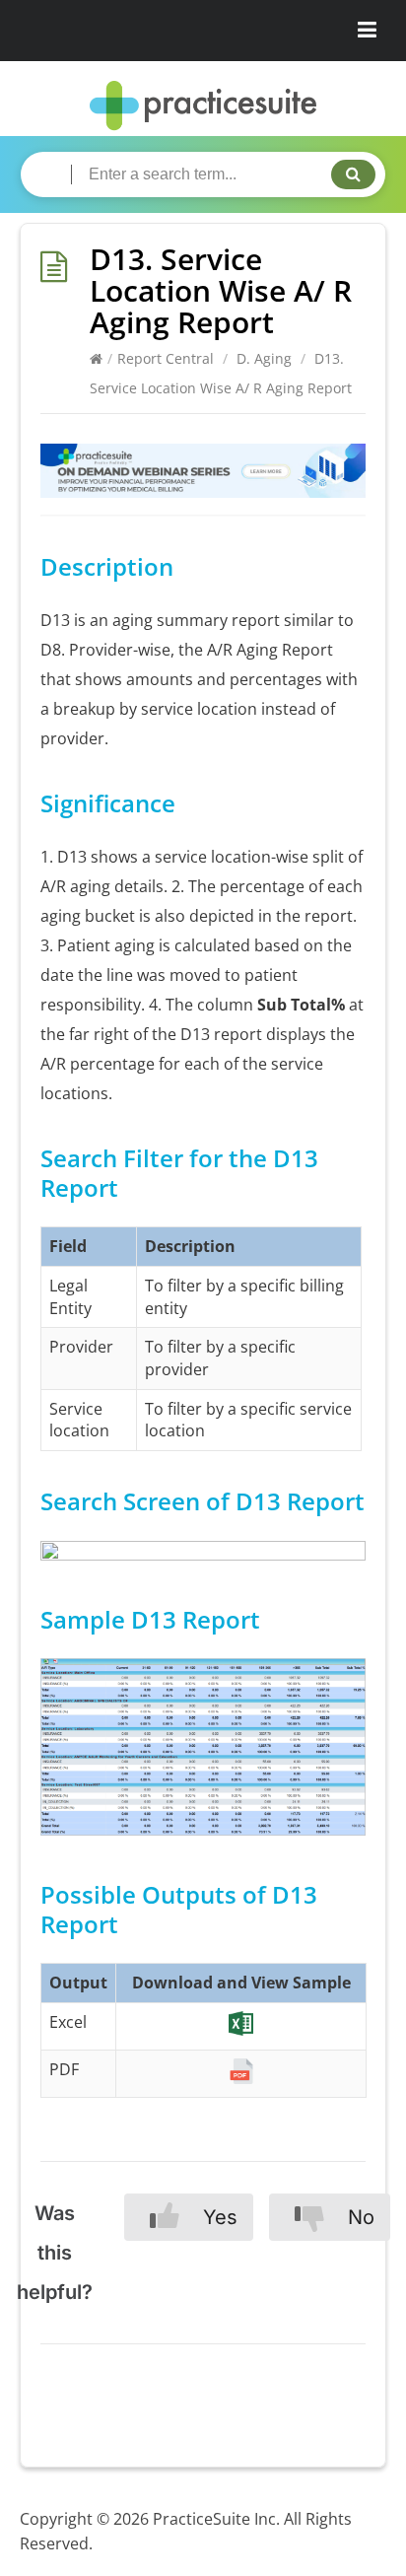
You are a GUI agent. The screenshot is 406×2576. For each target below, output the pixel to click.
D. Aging (264, 358)
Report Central (166, 358)
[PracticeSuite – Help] (203, 106)
